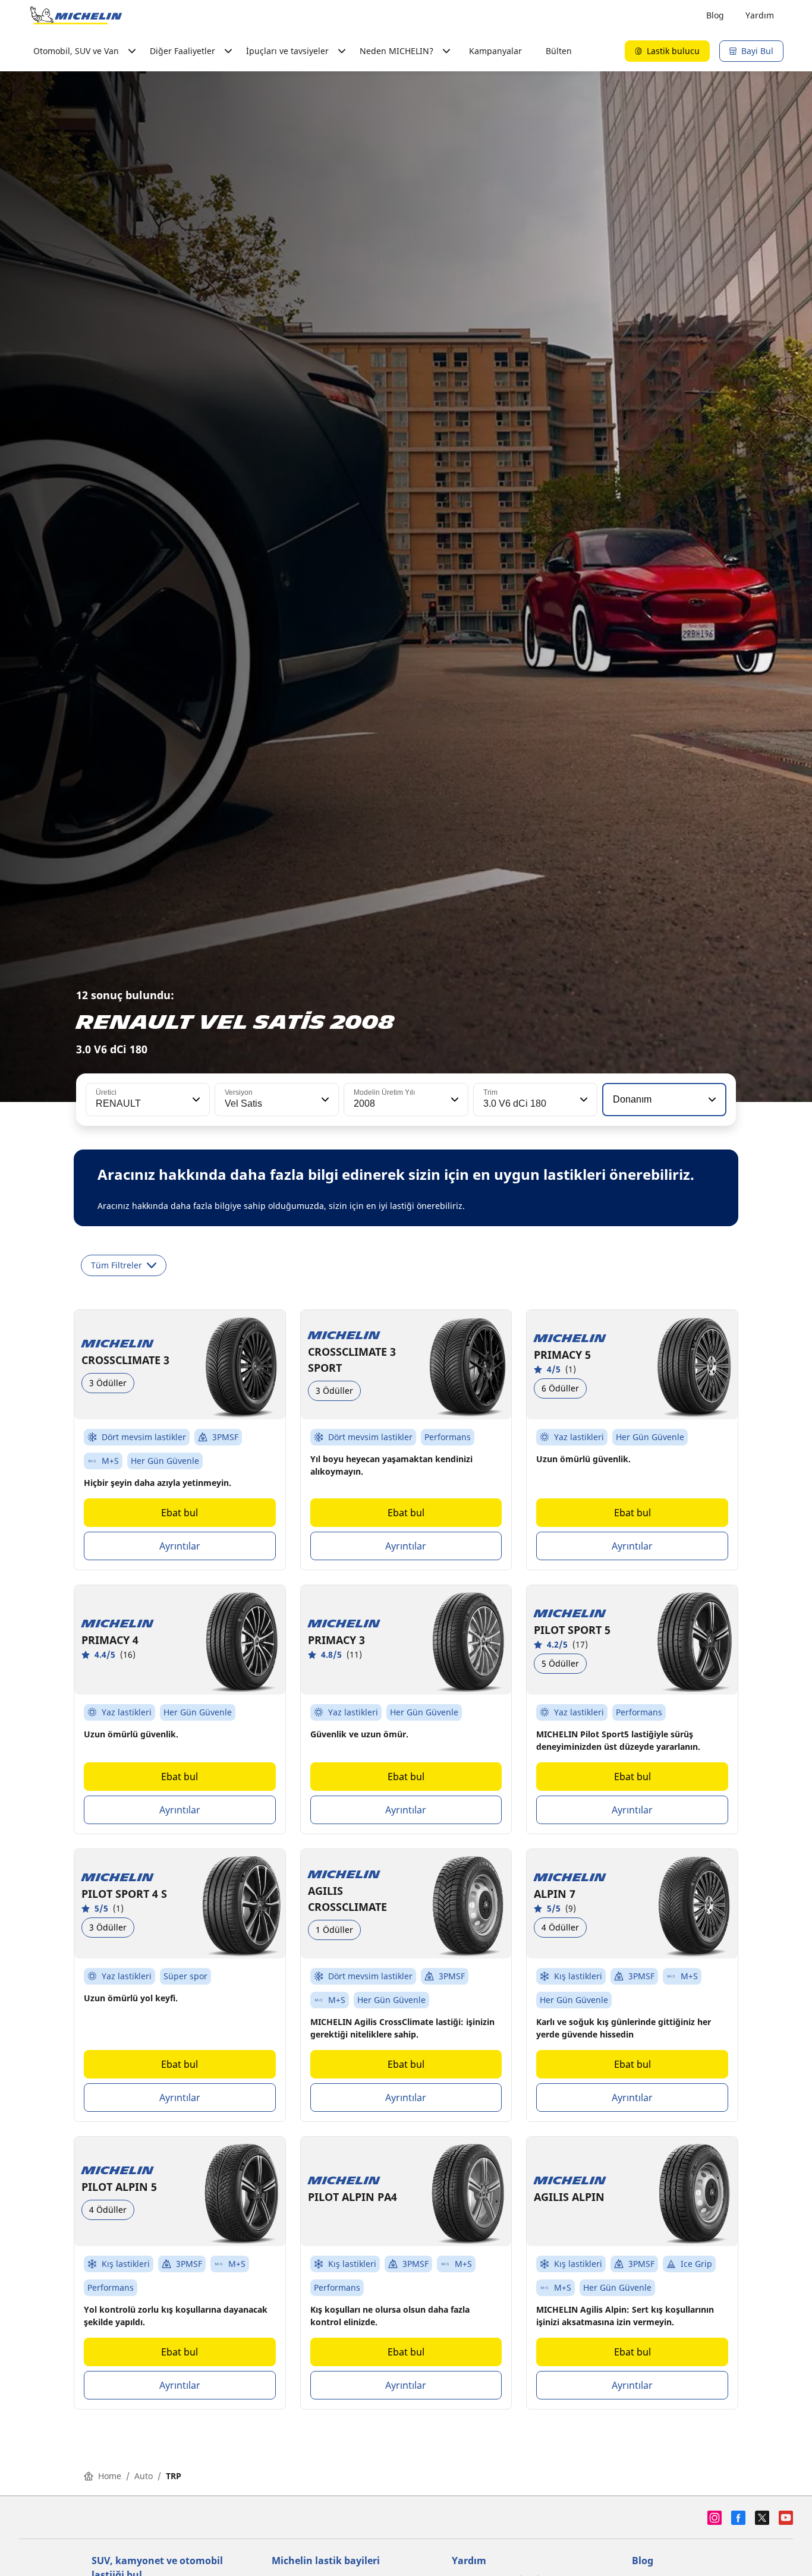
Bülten (559, 51)
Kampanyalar (495, 51)
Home (110, 2476)
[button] (195, 1100)
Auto (144, 2476)
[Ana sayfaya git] (76, 15)
